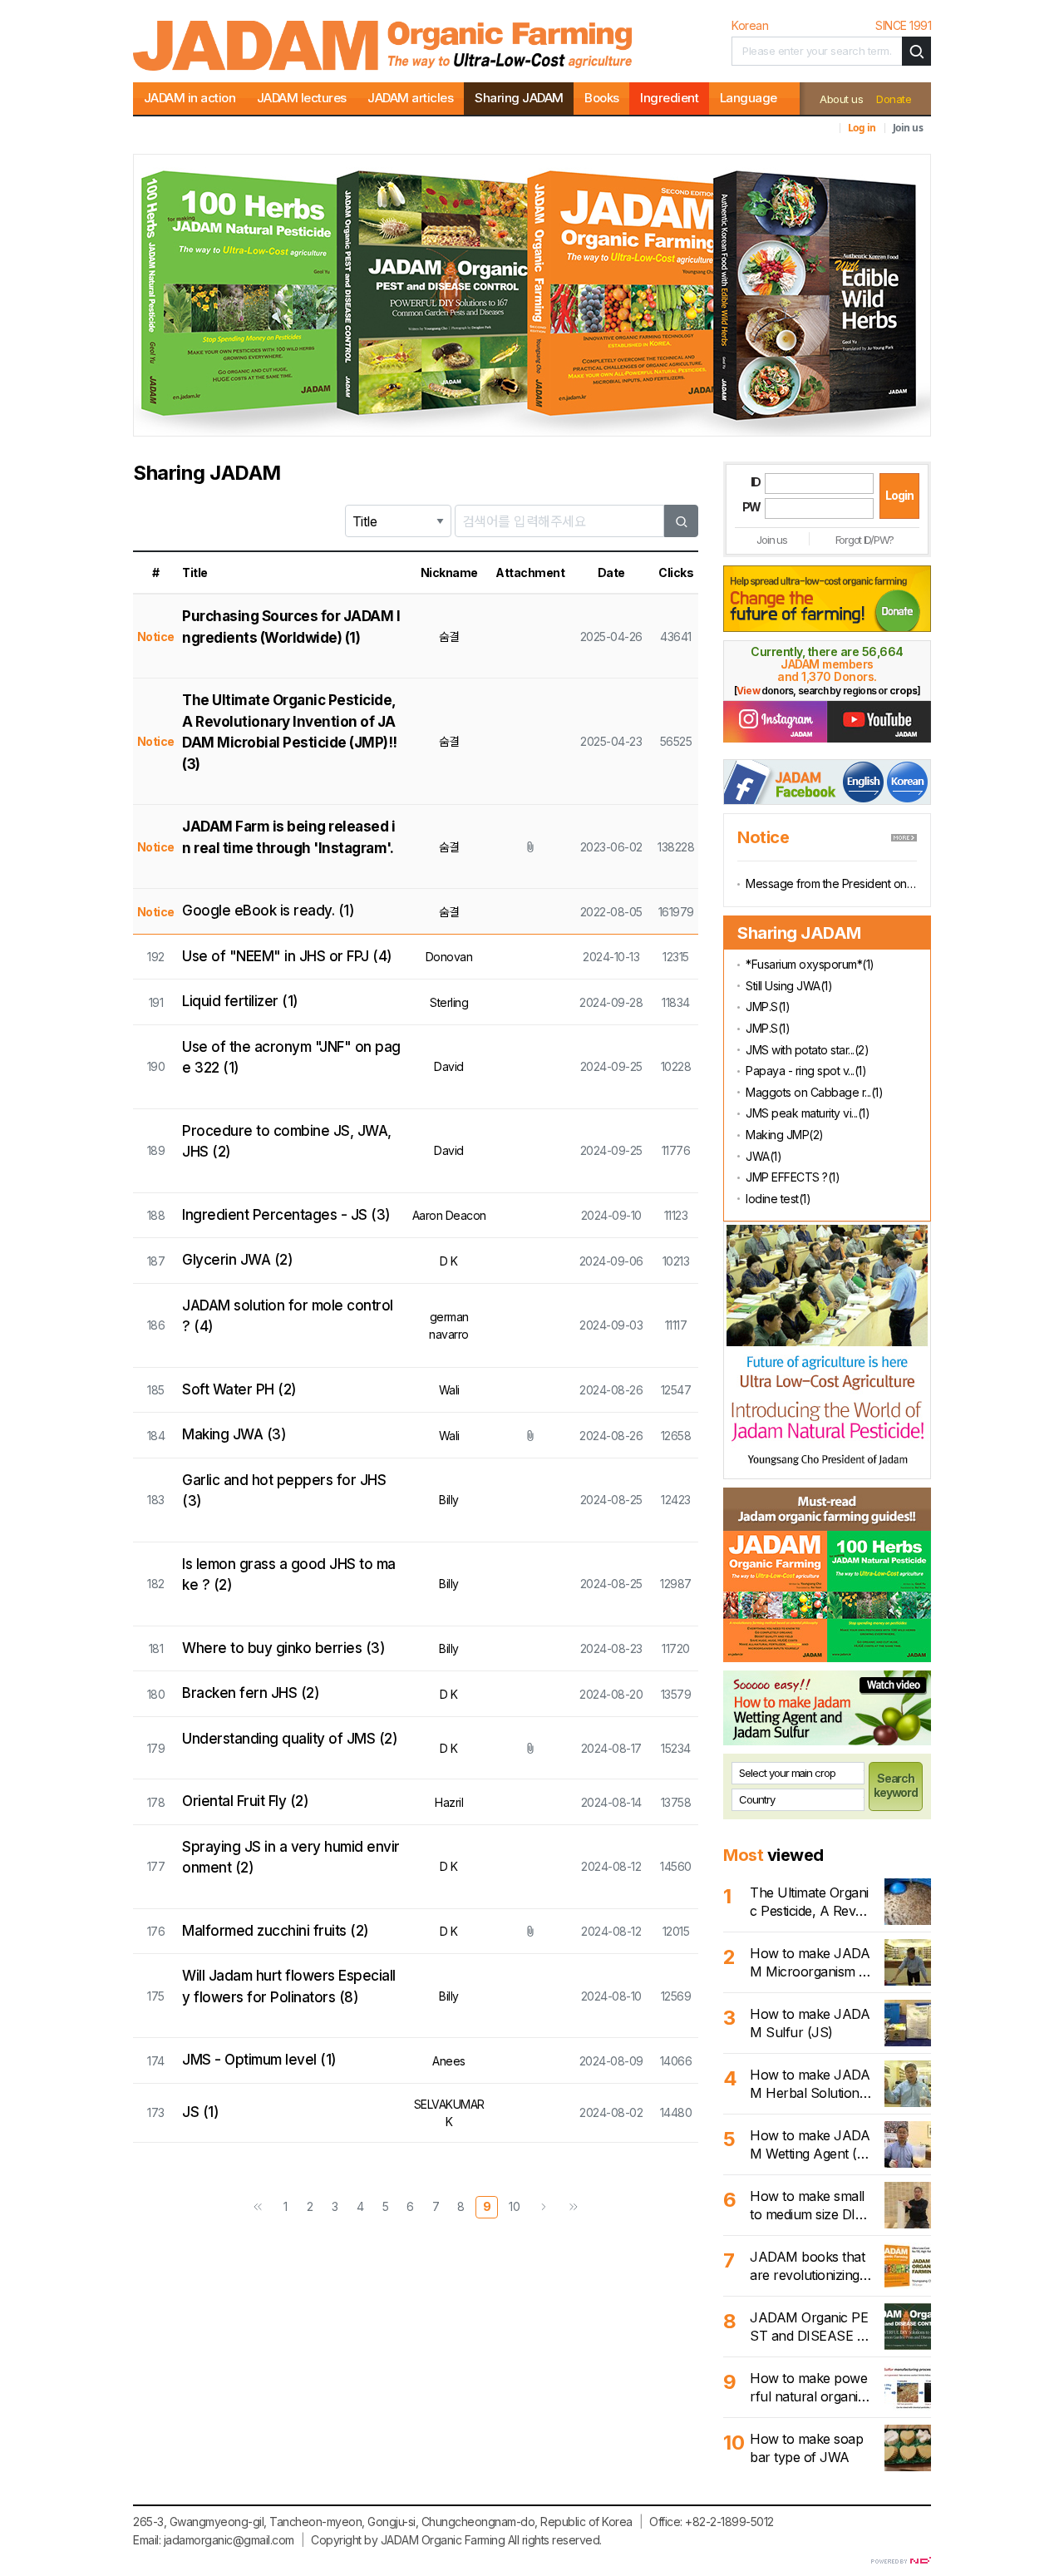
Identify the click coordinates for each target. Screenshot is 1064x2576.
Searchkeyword (896, 1785)
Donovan (449, 957)
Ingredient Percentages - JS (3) (286, 1215)
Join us (908, 128)
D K (449, 1261)
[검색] (682, 521)
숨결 (449, 637)
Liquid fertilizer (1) (240, 1001)
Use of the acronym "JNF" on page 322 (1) (291, 1058)
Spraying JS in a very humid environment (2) (291, 1858)
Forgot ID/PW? (864, 540)
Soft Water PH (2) (239, 1389)
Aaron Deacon (449, 1215)
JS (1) (200, 2112)
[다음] (544, 2207)
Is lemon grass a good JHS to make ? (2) (289, 1575)
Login (899, 495)
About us (841, 99)
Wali (449, 1390)
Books (602, 98)
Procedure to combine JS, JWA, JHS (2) (287, 1142)
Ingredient (669, 98)
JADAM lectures (302, 98)
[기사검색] (916, 51)
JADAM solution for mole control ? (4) (288, 1316)
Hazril (449, 1802)
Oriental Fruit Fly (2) (245, 1801)
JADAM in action (190, 98)
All (514, 2540)
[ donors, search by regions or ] (827, 691)
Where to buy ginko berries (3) (283, 1648)
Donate (894, 99)
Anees (449, 2061)
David (449, 1066)
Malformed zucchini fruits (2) (276, 1931)
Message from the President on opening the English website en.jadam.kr (831, 883)
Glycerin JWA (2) (237, 1260)
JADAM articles (410, 98)
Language (749, 98)
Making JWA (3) (234, 1434)
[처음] (258, 2207)
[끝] (574, 2207)
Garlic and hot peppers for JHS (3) (284, 1491)
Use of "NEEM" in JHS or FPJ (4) (287, 956)
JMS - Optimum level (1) (259, 2060)
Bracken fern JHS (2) (251, 1693)
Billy (449, 1500)
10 (514, 2206)
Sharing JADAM (519, 98)
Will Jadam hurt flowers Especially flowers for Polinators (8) (289, 1986)
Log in (862, 128)
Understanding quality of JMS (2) (290, 1739)
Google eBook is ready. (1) (268, 910)
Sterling (449, 1002)
